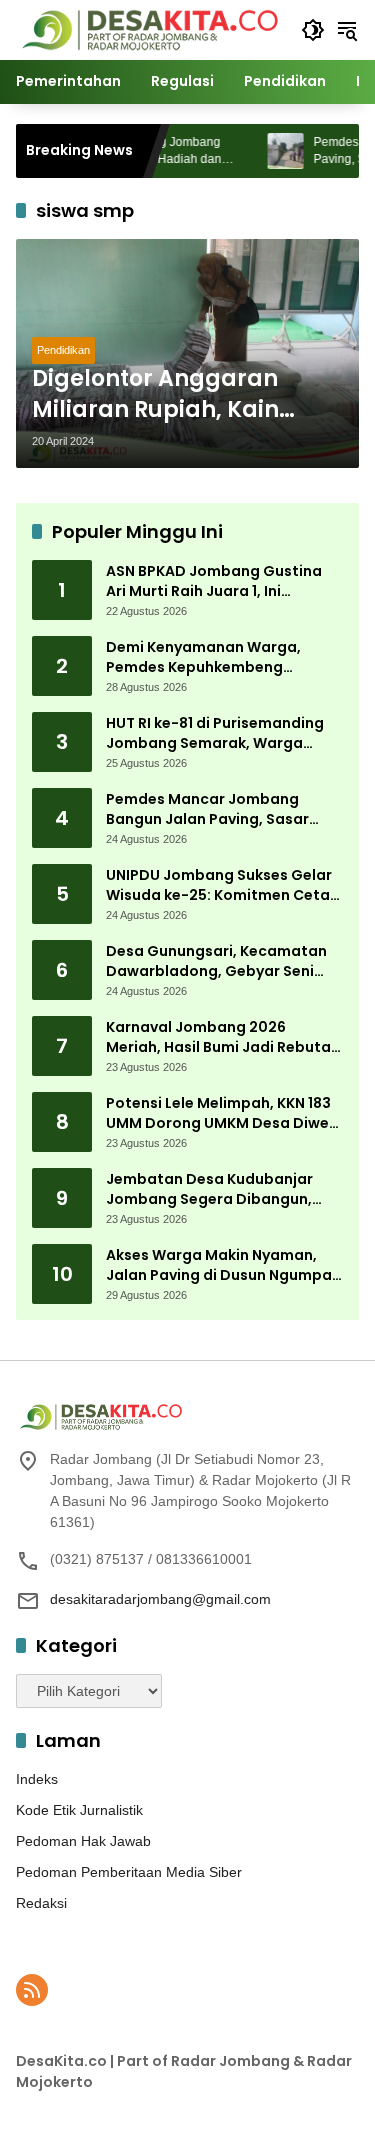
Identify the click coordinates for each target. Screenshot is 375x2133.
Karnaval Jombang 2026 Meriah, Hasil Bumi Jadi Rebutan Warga (223, 1037)
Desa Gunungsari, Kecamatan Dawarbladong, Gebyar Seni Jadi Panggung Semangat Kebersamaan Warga (216, 961)
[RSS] (32, 1990)
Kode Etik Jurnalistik (79, 1810)
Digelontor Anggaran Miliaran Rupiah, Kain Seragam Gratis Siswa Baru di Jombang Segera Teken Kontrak (177, 395)
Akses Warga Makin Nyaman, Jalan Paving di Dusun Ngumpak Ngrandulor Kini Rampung (223, 1265)
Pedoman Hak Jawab (83, 1841)
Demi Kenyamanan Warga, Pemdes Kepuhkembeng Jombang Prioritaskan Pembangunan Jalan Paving (208, 657)
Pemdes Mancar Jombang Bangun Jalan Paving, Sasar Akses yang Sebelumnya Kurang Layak (222, 809)
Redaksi (41, 1903)
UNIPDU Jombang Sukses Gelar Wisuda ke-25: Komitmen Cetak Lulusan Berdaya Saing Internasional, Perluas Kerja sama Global (222, 885)
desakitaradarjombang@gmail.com (160, 1599)
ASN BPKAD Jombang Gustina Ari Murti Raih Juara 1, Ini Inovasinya (214, 581)
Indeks (37, 1779)
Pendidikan (63, 350)
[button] (313, 30)
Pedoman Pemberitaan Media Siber (129, 1872)
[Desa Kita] (148, 29)
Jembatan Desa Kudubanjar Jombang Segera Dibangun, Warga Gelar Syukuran (209, 1189)
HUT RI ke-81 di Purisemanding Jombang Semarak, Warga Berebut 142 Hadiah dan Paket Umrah (216, 733)
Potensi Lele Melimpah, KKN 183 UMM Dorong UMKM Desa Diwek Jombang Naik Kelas (221, 1113)
